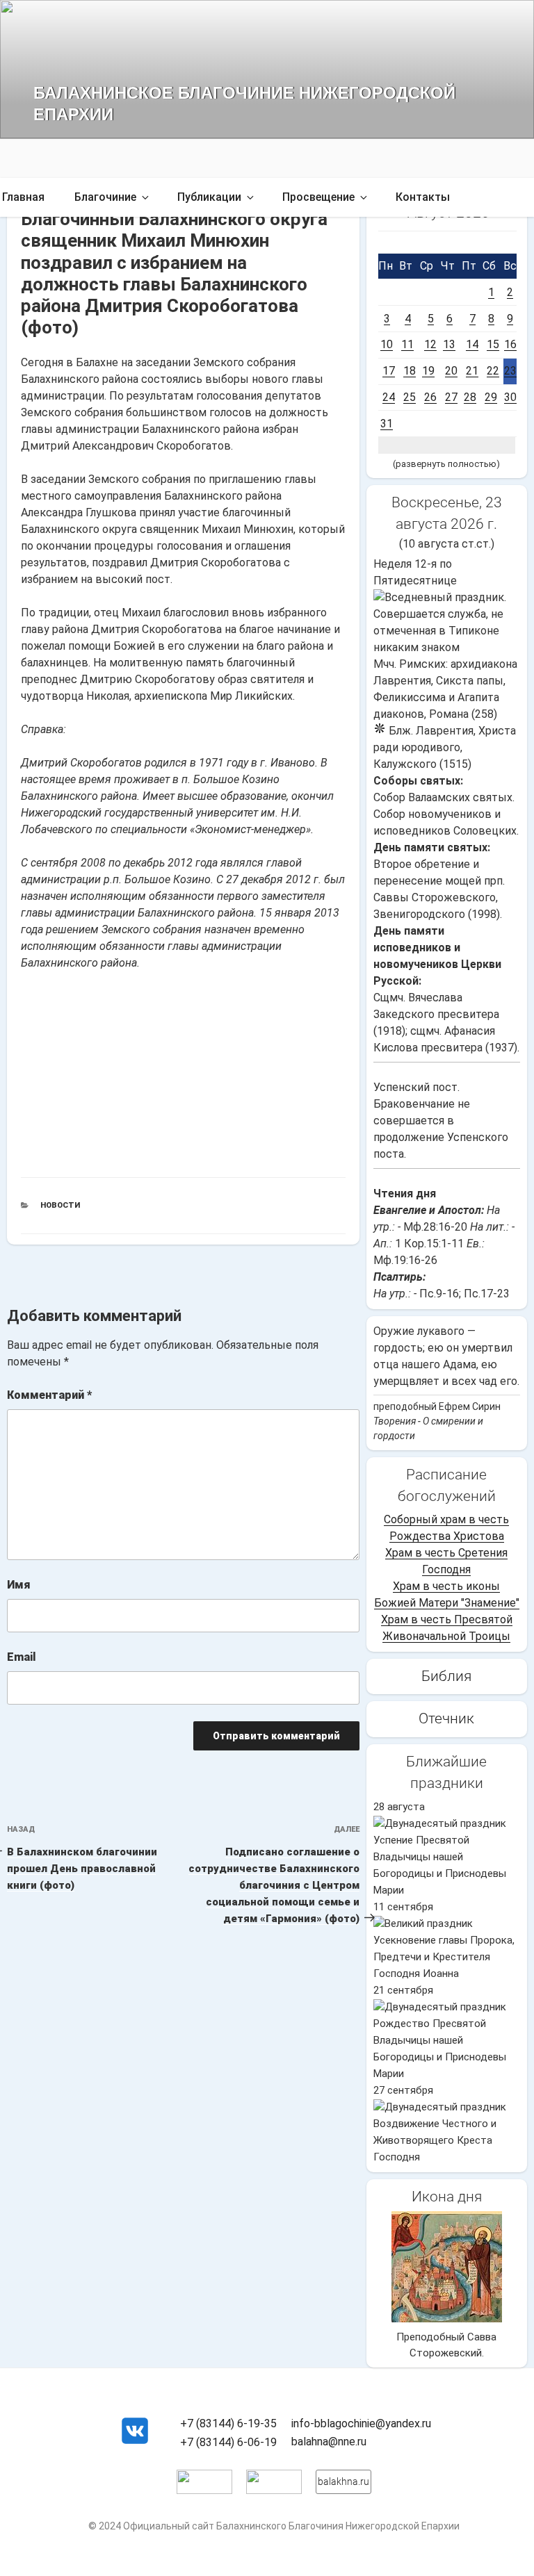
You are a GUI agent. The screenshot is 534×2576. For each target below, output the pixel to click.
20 (451, 371)
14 (472, 344)
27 (451, 397)
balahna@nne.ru (329, 2442)
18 (410, 371)
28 (470, 397)
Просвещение (318, 197)
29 (491, 397)
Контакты (423, 197)
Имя (19, 1585)
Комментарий (49, 1395)
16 (510, 344)
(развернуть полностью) (446, 464)
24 (389, 397)
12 (430, 344)
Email (22, 1657)
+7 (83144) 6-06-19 (228, 2442)
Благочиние (105, 197)
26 (430, 397)
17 (389, 371)
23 (510, 371)
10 (387, 344)
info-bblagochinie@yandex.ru (361, 2423)
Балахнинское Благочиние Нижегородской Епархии (244, 102)
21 (472, 371)
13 (449, 344)
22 (493, 371)
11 (407, 344)
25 (410, 397)
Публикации (209, 197)
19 (428, 371)
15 (493, 344)
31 (387, 424)
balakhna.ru (343, 2481)
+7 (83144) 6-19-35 (228, 2423)
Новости (60, 1205)
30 (510, 397)
